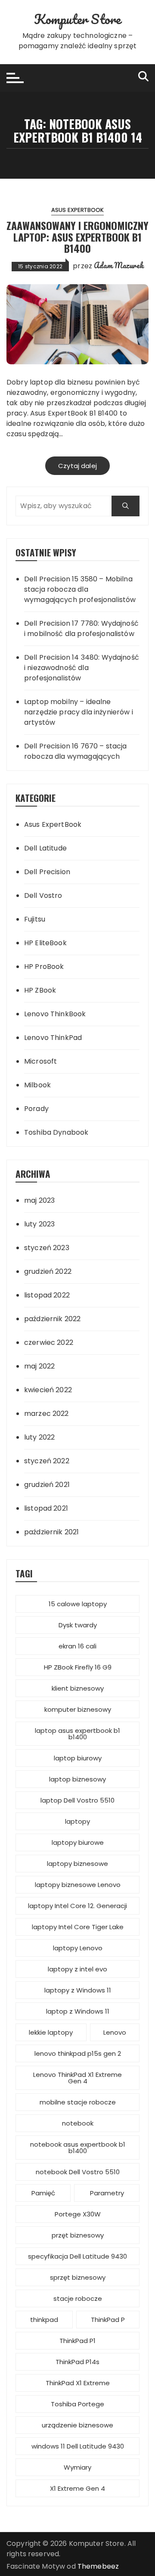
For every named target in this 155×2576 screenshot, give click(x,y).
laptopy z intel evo (77, 1969)
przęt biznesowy (78, 2235)
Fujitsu (35, 919)
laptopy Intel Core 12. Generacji (77, 1906)
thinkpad (44, 2320)
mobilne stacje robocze (78, 2102)
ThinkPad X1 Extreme (78, 2383)
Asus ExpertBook (77, 210)
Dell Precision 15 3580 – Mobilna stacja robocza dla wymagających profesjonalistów (80, 589)
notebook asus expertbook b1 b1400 (78, 2148)
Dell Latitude (45, 848)
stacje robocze (78, 2298)
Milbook (37, 1085)
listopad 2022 (47, 1295)
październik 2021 (51, 1532)
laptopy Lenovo (78, 1948)
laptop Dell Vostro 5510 (77, 1800)
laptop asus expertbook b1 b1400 (77, 1734)
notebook (78, 2123)
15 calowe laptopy (78, 1604)
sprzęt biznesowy (78, 2277)
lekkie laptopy (51, 2032)
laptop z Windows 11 (78, 2011)
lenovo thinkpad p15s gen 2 (78, 2053)
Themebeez (98, 2566)
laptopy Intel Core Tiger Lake (78, 1927)
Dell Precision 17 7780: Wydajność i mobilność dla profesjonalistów (81, 628)
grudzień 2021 (47, 1485)
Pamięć (43, 2193)
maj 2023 (39, 1200)
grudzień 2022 (48, 1271)
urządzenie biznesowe (77, 2425)
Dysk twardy (78, 1625)
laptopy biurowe (78, 1842)
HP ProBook (44, 967)
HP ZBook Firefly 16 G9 (78, 1667)
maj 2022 (39, 1366)
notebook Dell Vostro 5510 (78, 2172)
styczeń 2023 (47, 1248)
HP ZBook (40, 990)
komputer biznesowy (78, 1709)
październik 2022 (52, 1319)
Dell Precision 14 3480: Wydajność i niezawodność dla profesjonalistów (82, 668)
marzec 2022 (46, 1414)
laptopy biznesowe (77, 1864)
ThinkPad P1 (77, 2341)
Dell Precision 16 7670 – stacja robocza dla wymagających (76, 751)
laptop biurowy (78, 1758)
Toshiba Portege (77, 2404)
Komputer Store (77, 19)
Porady (36, 1109)
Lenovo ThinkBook (55, 1014)
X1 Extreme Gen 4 (77, 2488)
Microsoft (40, 1061)
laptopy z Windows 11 (78, 1990)
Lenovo (115, 2032)
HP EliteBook (45, 943)
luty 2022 (39, 1437)
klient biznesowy (78, 1688)
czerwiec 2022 (49, 1342)
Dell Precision (47, 872)
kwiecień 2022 (48, 1390)
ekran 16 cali (77, 1646)
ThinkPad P (108, 2320)
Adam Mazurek (119, 265)
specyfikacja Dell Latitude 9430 (77, 2256)
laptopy (77, 1821)
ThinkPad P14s (77, 2362)
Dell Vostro (43, 895)
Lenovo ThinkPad (53, 1038)
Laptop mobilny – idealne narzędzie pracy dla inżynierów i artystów (79, 712)
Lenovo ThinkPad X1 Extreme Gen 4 (77, 2078)
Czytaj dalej (77, 466)
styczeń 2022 (47, 1461)
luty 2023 (39, 1224)
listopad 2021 (46, 1508)
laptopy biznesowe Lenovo (78, 1885)
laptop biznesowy (77, 1779)
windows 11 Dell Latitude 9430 (78, 2446)
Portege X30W (78, 2214)
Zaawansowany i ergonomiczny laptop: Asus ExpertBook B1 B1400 (77, 237)
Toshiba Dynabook (56, 1132)
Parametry (107, 2193)
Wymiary (77, 2467)
